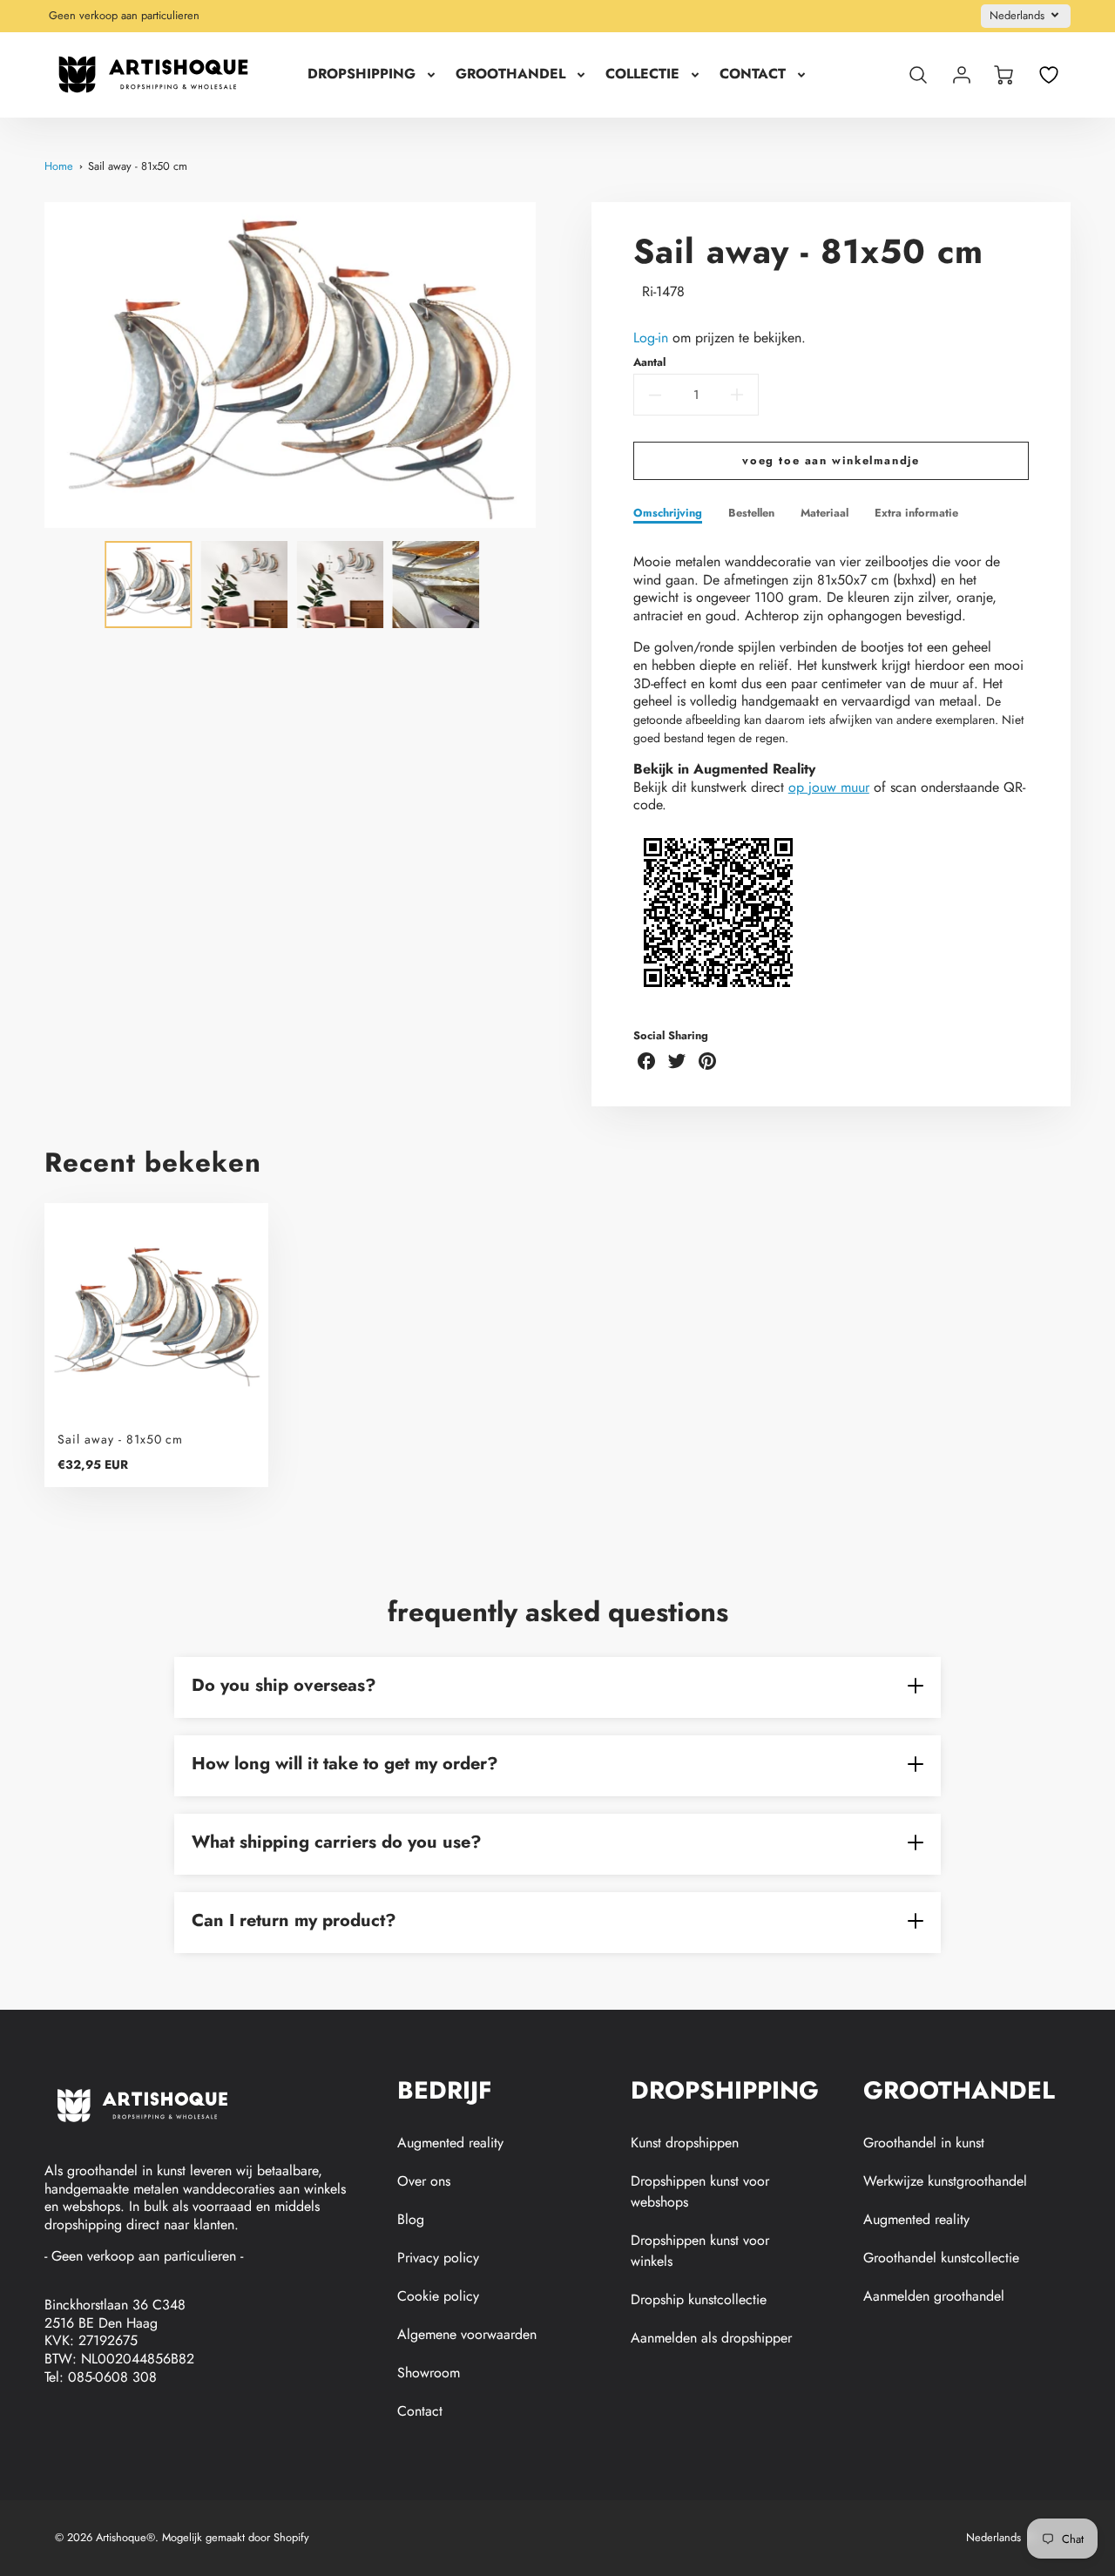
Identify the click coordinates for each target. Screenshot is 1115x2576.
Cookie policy (438, 2296)
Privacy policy (438, 2258)
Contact (420, 2411)
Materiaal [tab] (824, 514)
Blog (411, 2219)
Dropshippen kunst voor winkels (700, 2251)
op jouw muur (829, 787)
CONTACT (753, 74)
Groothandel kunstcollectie (941, 2258)
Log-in (651, 338)
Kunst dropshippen (685, 2143)
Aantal (649, 363)
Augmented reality (450, 2143)
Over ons (424, 2181)
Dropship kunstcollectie (699, 2299)
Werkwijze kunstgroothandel (945, 2181)
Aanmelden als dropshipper (711, 2338)
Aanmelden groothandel (934, 2296)
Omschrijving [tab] (668, 514)
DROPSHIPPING (362, 74)
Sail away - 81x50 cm (138, 166)
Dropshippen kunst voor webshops (700, 2191)
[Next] (549, 365)
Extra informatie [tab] (916, 514)
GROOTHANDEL (510, 74)
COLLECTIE (642, 74)
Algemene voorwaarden (467, 2334)
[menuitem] (373, 74)
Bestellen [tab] (751, 514)
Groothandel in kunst (924, 2143)
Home (59, 166)
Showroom (429, 2373)
